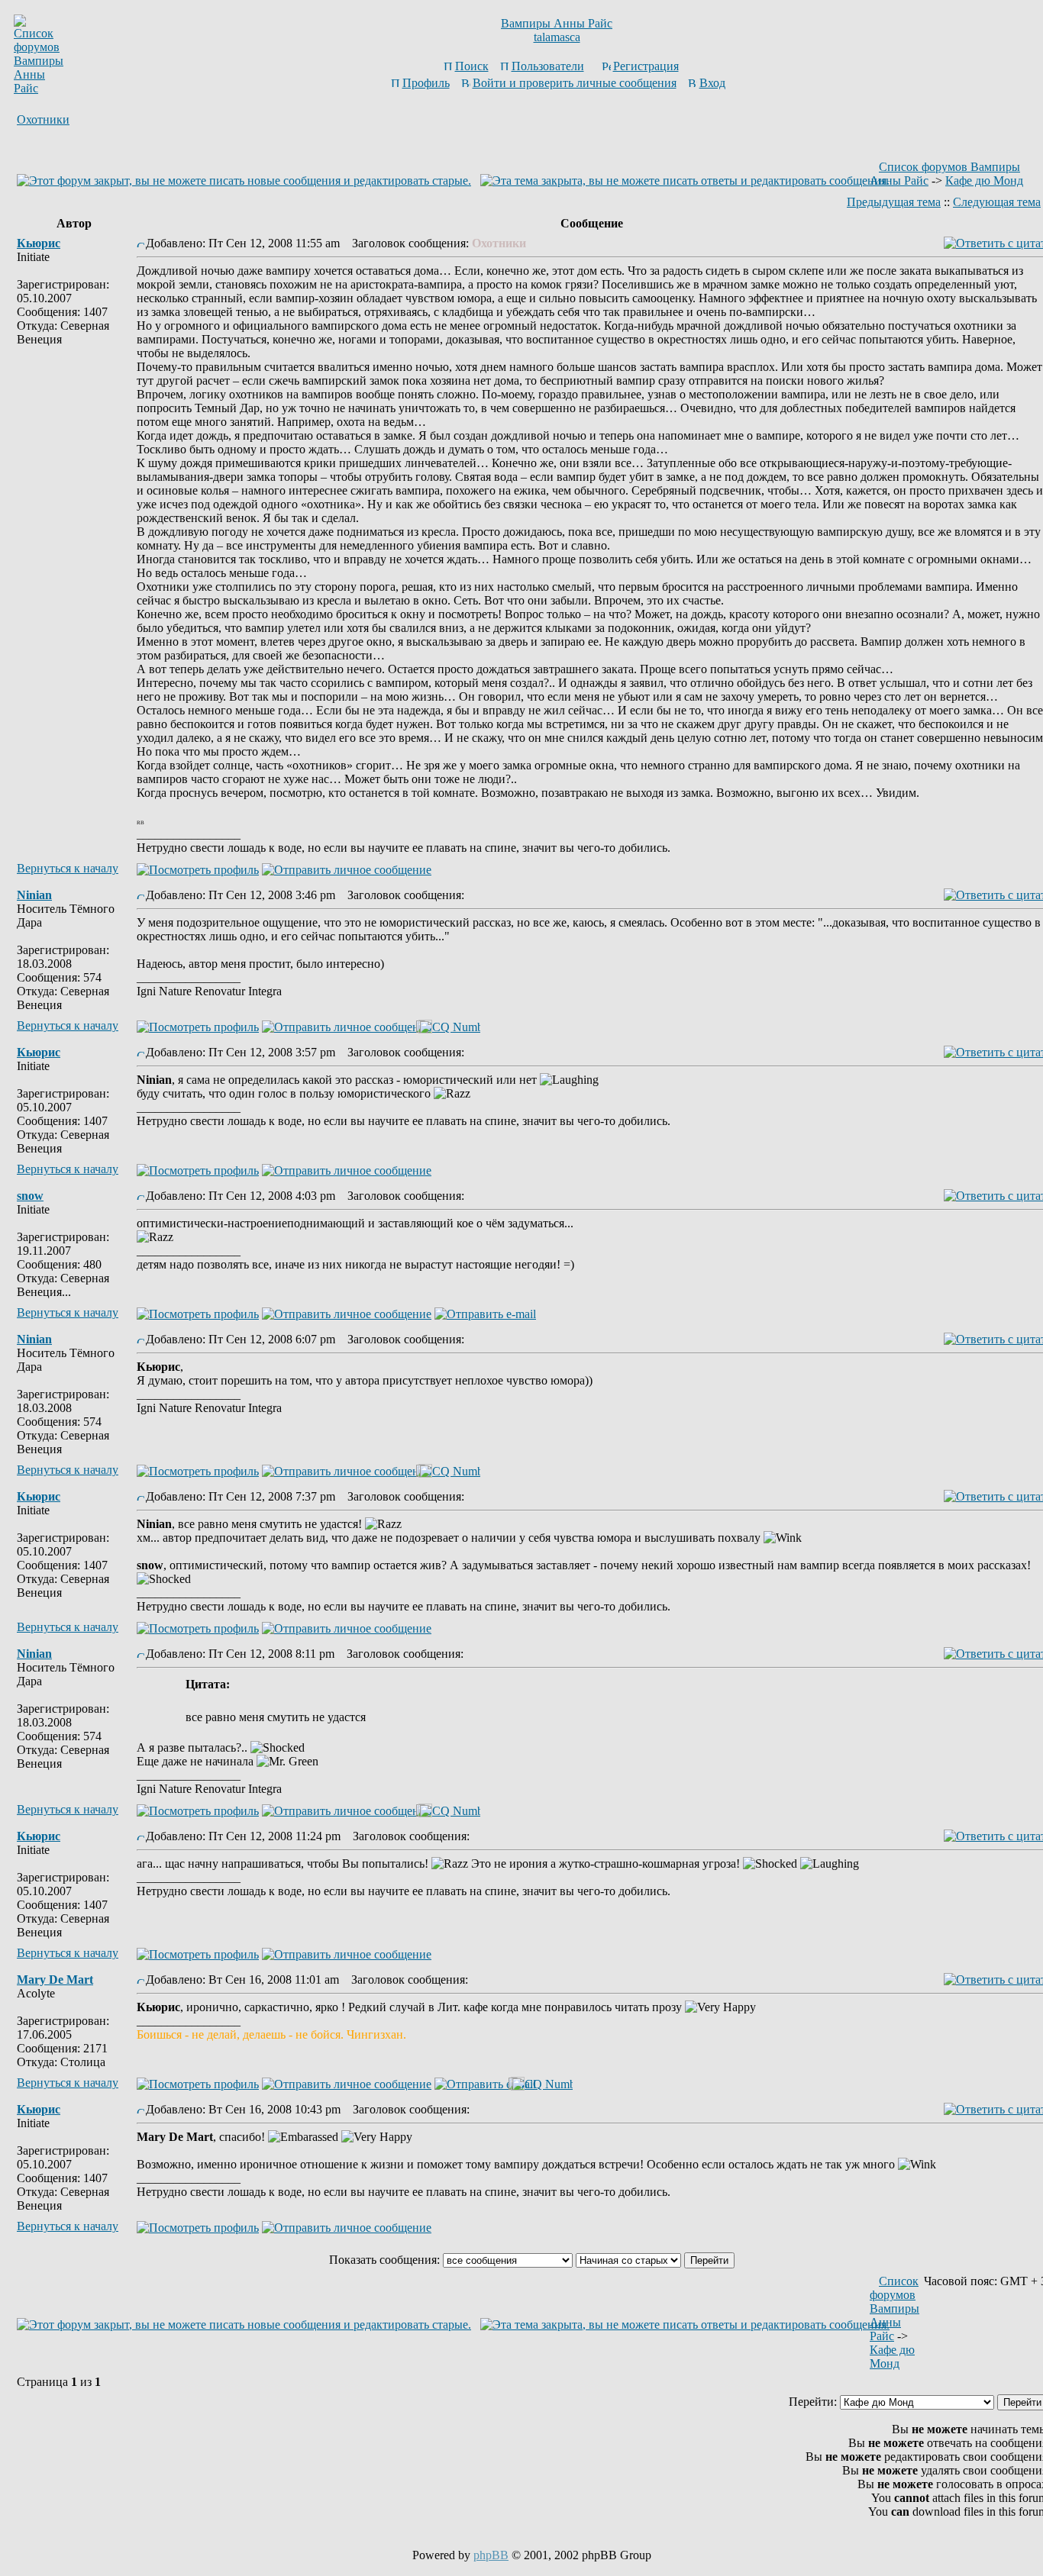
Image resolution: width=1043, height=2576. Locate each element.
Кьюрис (39, 243)
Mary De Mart (55, 1980)
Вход (712, 83)
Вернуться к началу (68, 868)
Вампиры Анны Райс (557, 23)
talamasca (557, 37)
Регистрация (646, 66)
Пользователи (548, 66)
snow (30, 1196)
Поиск (472, 66)
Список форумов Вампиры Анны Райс (894, 2308)
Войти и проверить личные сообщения (575, 83)
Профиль (426, 83)
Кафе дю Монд (984, 181)
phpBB (491, 2555)
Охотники (43, 119)
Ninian (34, 895)
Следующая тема (997, 202)
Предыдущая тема (894, 202)
